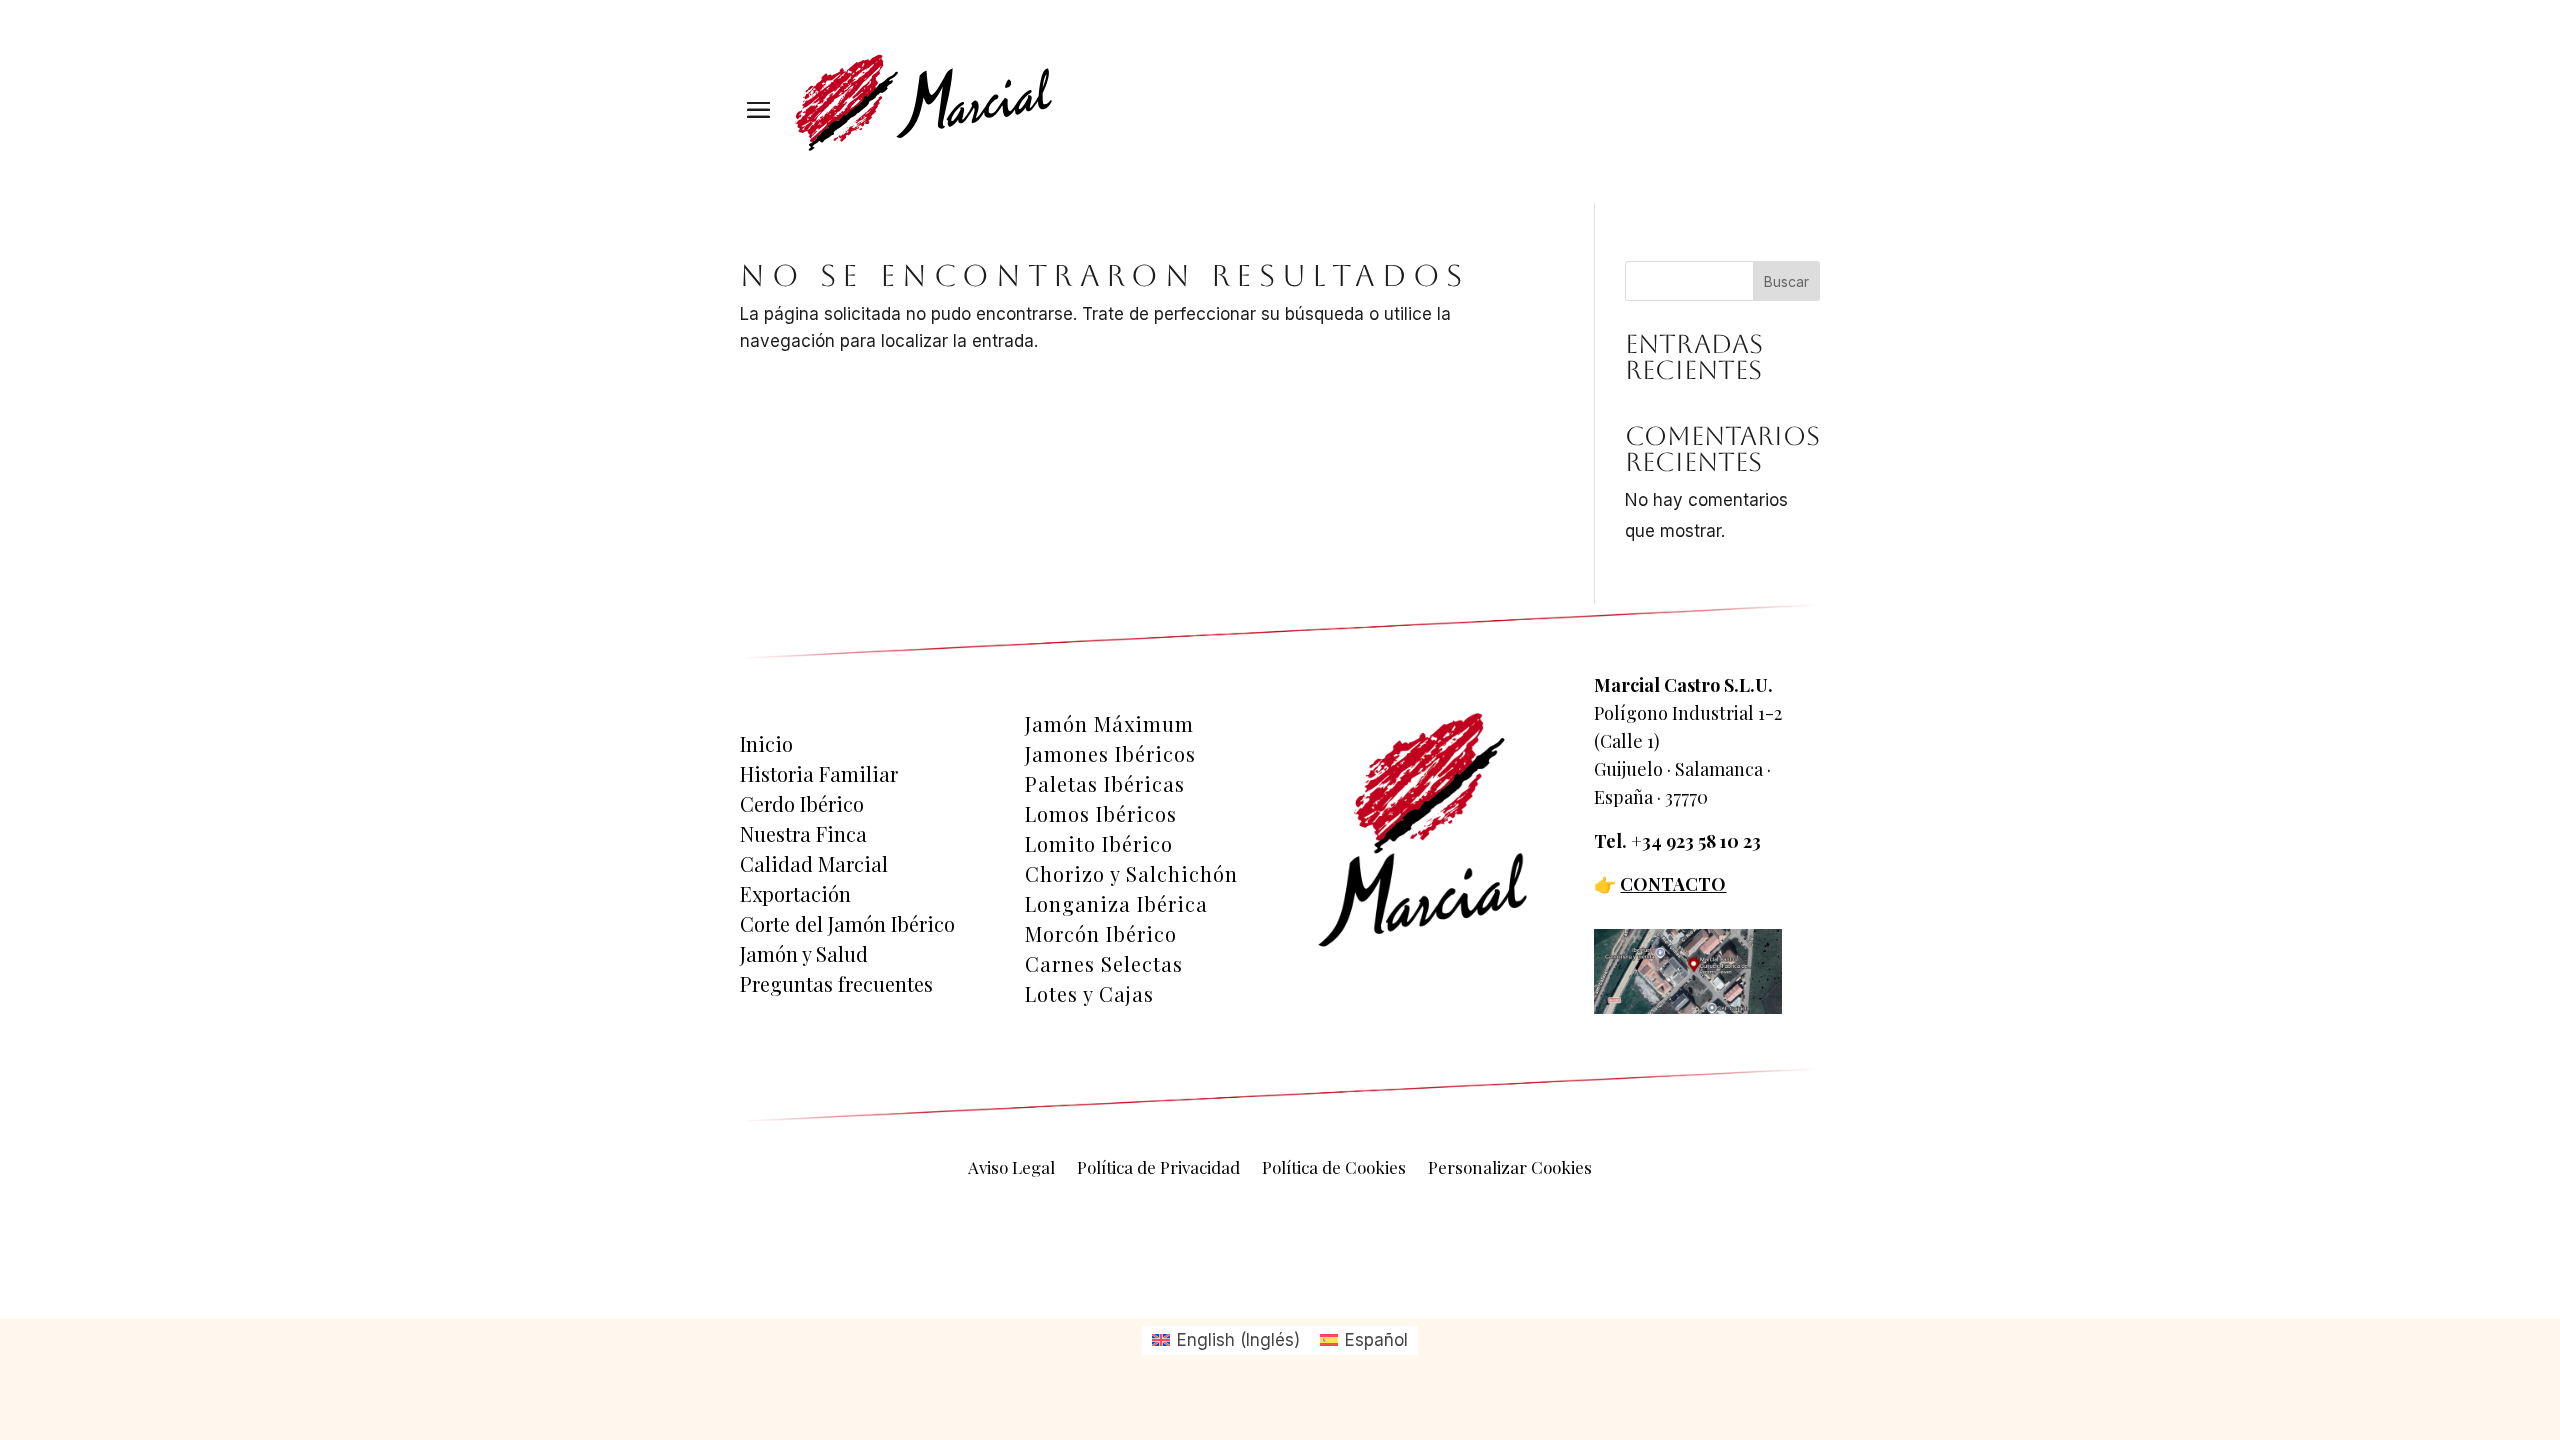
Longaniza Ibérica (1116, 904)
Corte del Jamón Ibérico (847, 924)
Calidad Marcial (814, 864)
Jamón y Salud (804, 954)
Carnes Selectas (1104, 964)
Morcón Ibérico (1101, 934)
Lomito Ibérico (1099, 844)
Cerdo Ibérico (802, 804)
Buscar (1786, 281)
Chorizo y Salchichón (1131, 874)
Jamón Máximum (1109, 724)
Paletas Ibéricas (1105, 784)
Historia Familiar (819, 774)
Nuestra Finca (803, 834)
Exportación (795, 894)
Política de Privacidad (1158, 1169)
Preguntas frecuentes (836, 984)
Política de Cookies (1334, 1169)
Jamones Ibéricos (1110, 754)
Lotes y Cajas (1089, 994)
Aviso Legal (1011, 1169)
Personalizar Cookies (1510, 1169)
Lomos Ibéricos (1101, 814)
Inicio (766, 744)
